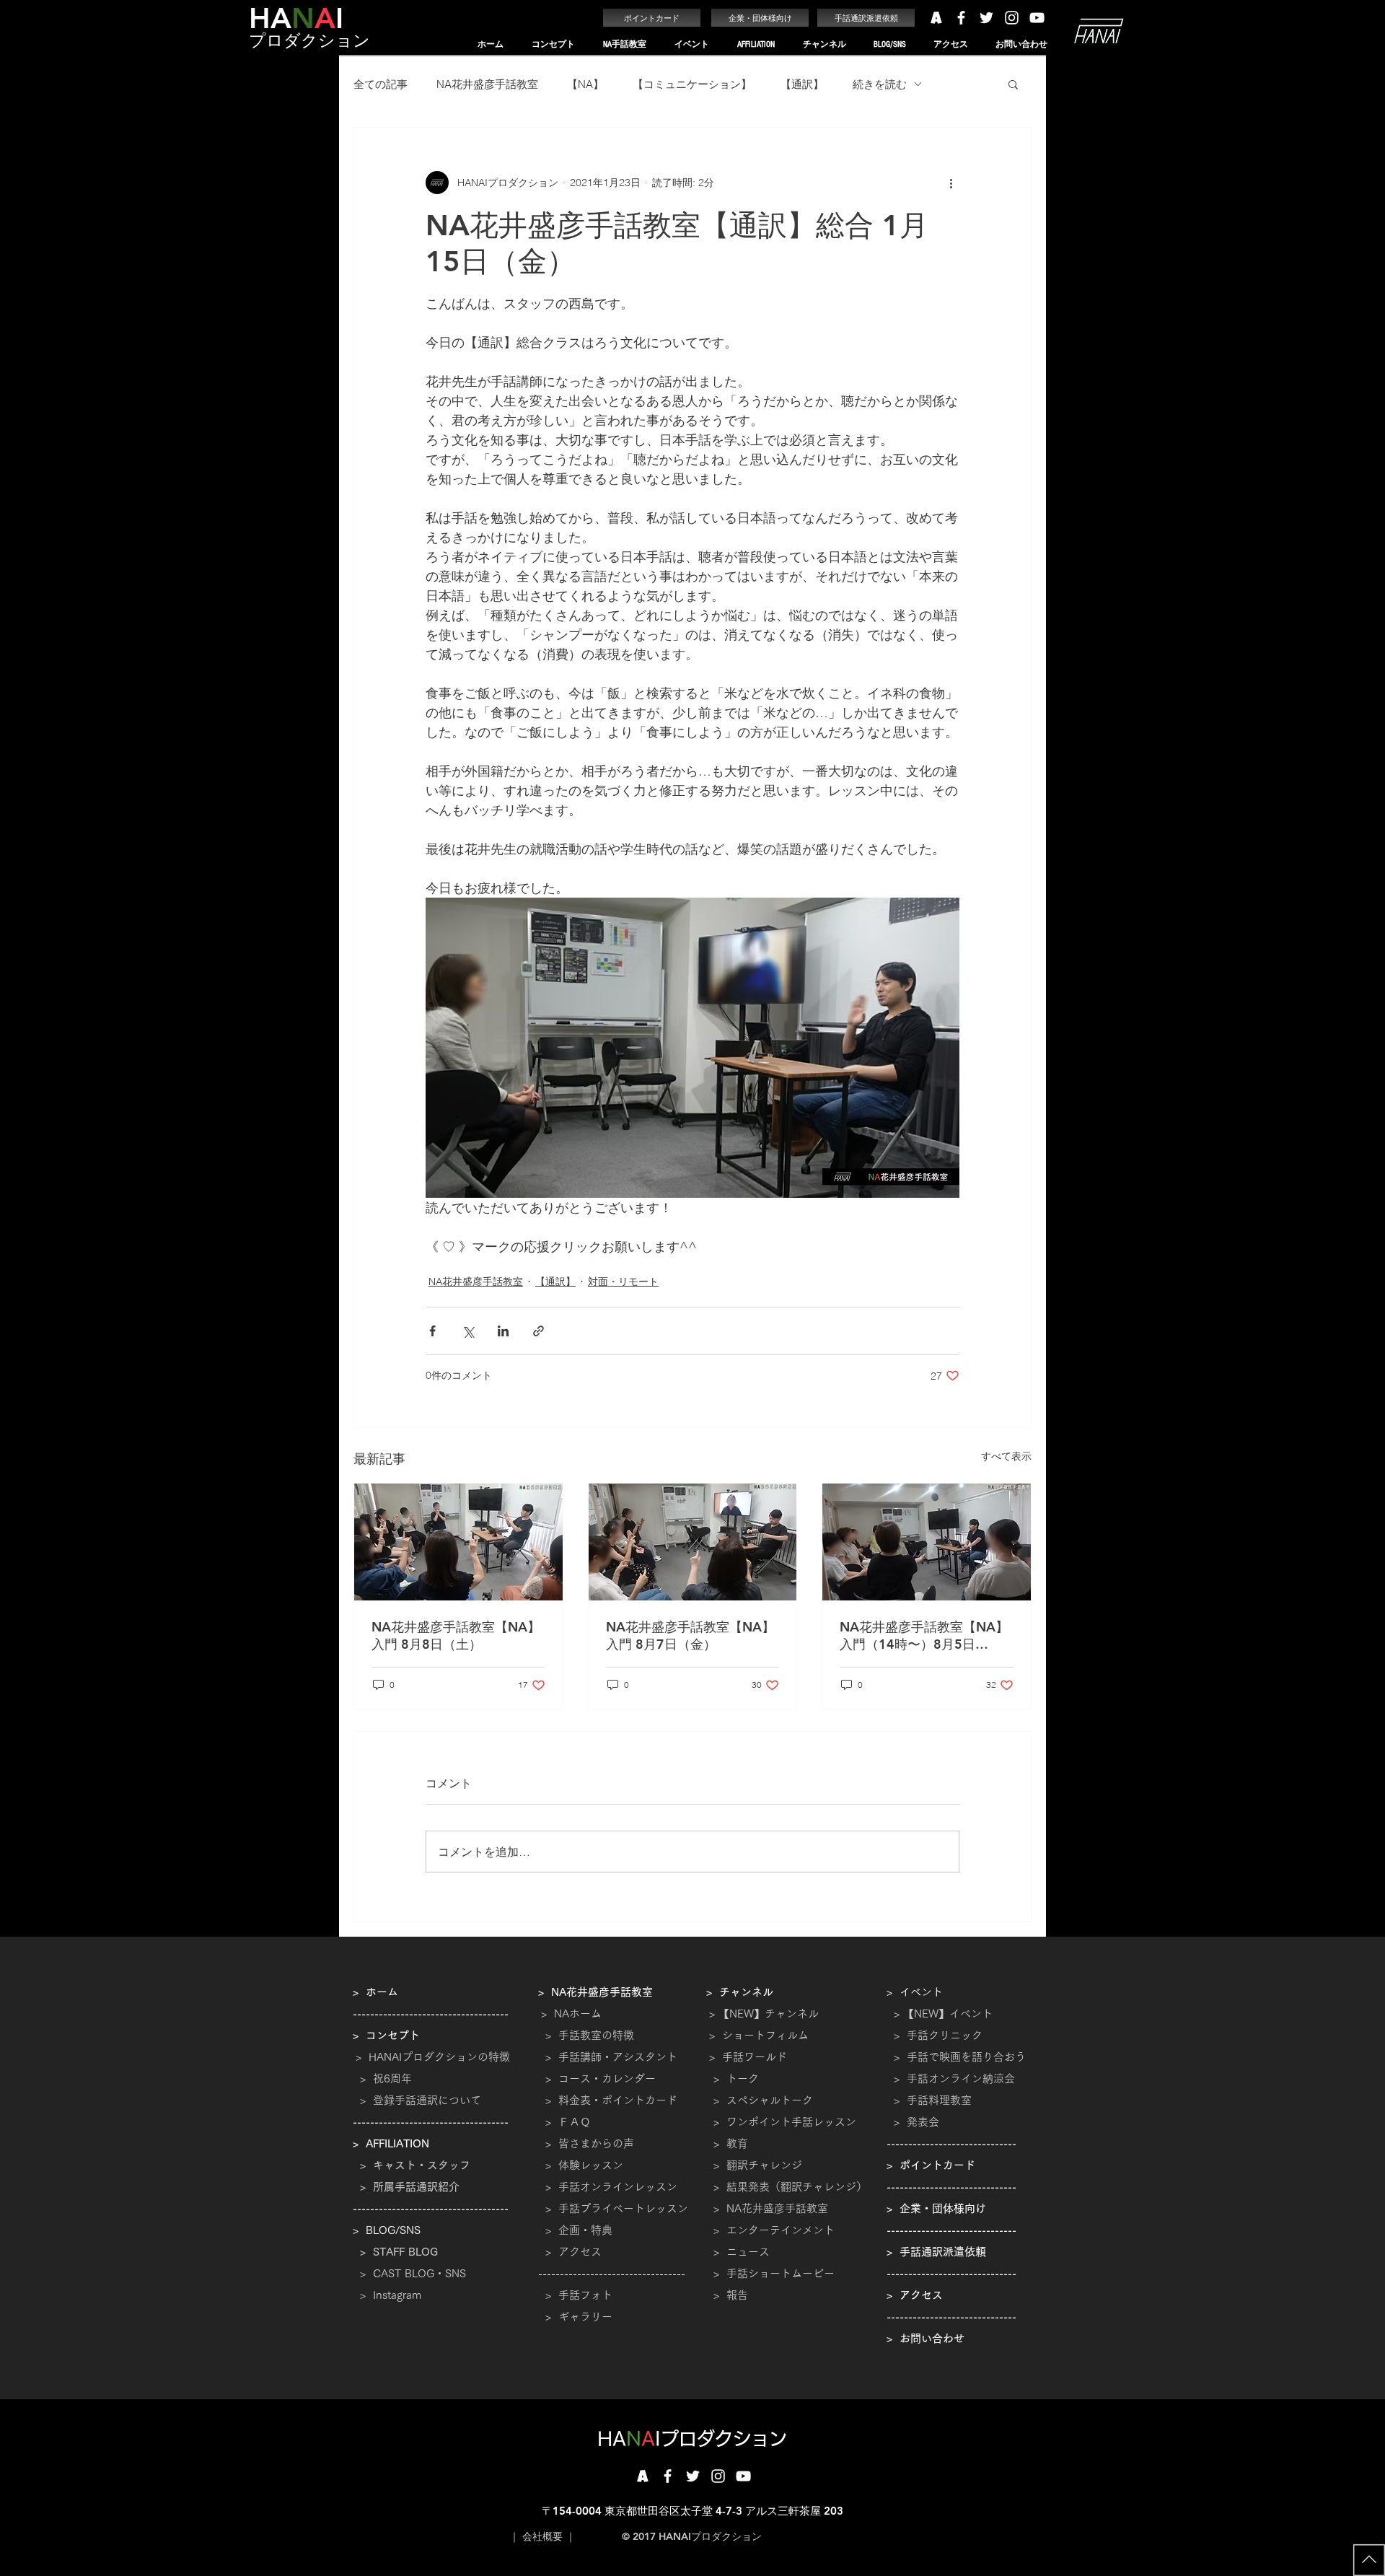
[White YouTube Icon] (1037, 18)
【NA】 (585, 84)
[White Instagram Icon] (1012, 18)
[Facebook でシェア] (432, 1331)
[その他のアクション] (951, 183)
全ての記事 (381, 84)
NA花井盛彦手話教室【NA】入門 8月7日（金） (690, 1635)
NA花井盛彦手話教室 (487, 84)
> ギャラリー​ (575, 2317)
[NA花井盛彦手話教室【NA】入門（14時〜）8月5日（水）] (927, 1542)
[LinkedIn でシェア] (503, 1331)
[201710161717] (642, 2476)
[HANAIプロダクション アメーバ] (936, 18)
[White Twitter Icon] (986, 18)
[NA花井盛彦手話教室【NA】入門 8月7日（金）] (693, 1542)
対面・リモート (623, 1282)
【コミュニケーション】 (692, 84)
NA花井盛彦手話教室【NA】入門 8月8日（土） (456, 1635)
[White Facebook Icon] (961, 18)
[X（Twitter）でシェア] (468, 1331)
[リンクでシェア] (538, 1331)
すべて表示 (1006, 1456)
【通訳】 (802, 84)
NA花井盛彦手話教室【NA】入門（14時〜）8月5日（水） (924, 1636)
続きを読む (880, 84)
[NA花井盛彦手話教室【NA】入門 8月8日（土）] (458, 1542)
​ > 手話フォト (575, 2295)
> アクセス (573, 2252)
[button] (553, 44)
